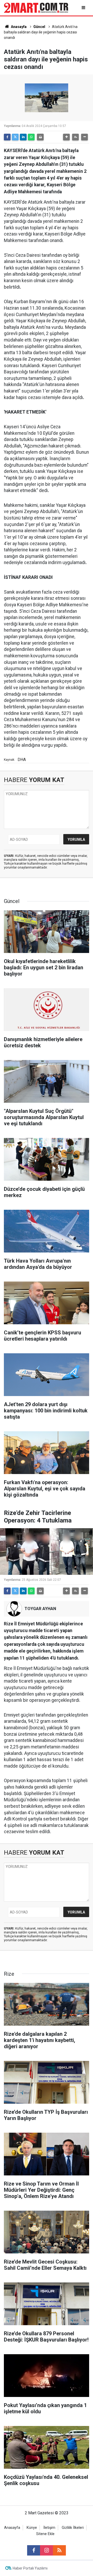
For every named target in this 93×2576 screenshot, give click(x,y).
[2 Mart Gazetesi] (36, 7)
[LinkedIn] (23, 137)
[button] (66, 137)
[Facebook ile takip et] (34, 2550)
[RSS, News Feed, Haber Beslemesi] (59, 2550)
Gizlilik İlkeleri (73, 2528)
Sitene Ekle (45, 2534)
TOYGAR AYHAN (40, 1609)
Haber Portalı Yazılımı (30, 2568)
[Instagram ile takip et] (47, 2550)
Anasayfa (18, 27)
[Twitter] (15, 137)
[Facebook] (7, 137)
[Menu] (84, 8)
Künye (32, 2528)
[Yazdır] (40, 137)
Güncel (39, 27)
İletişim (49, 2528)
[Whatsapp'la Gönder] (31, 137)
